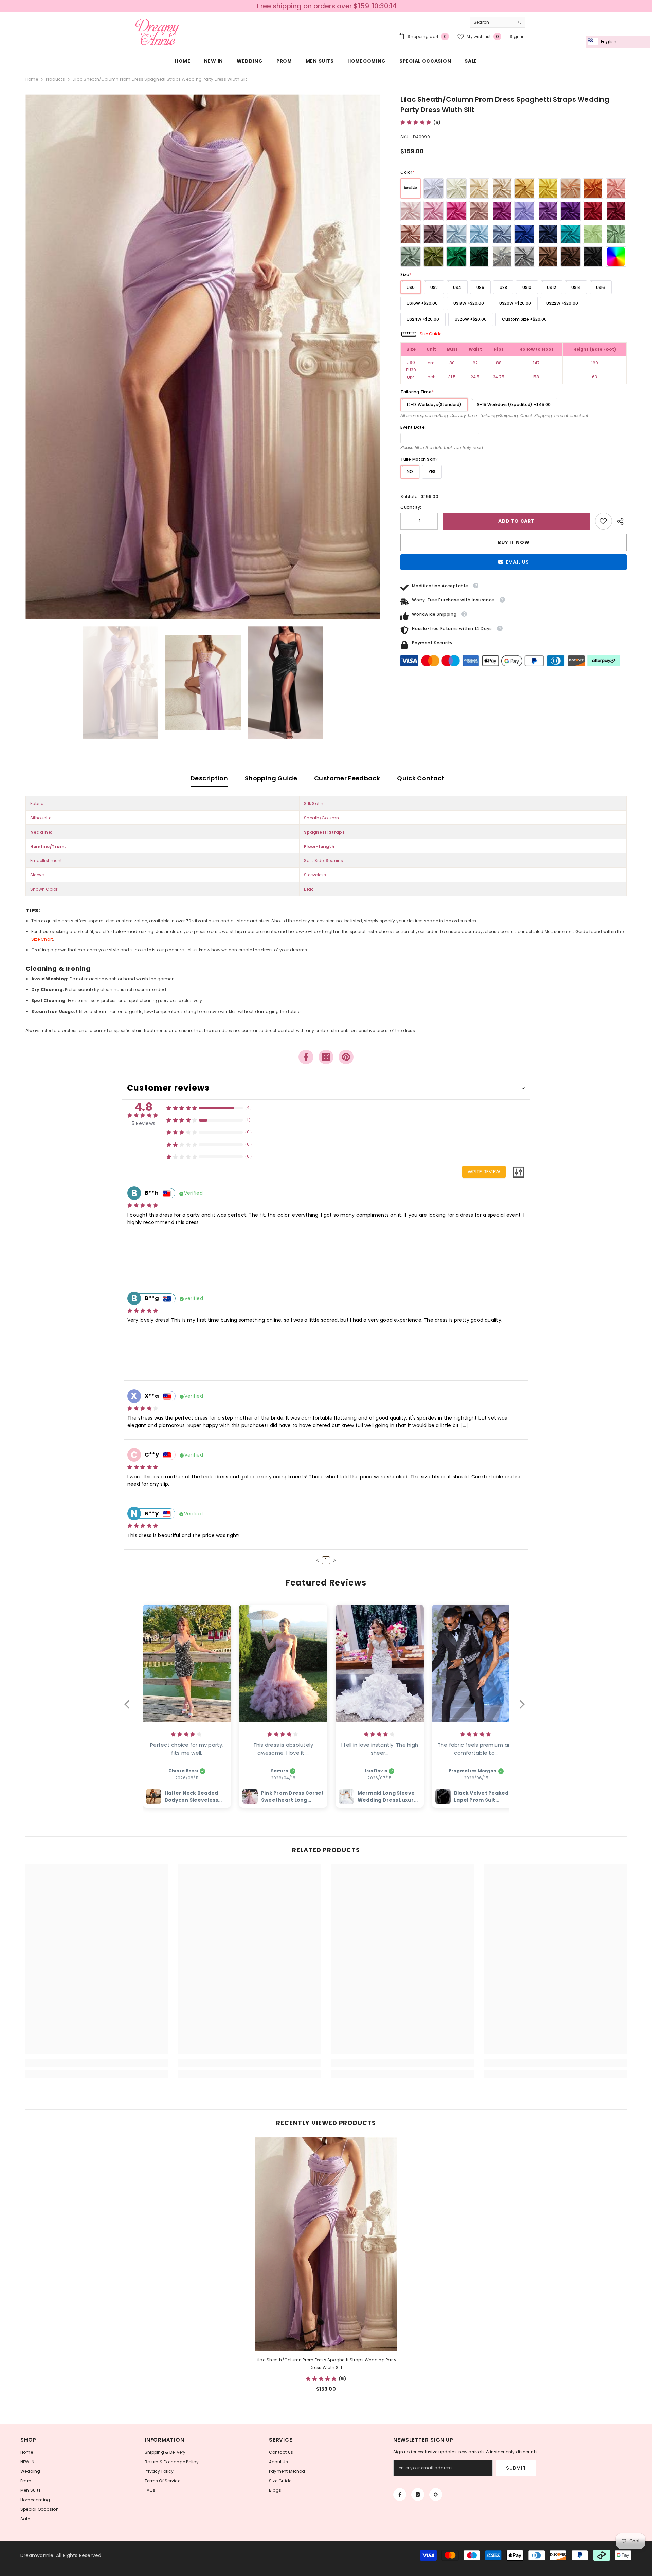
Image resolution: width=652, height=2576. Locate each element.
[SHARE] (619, 521)
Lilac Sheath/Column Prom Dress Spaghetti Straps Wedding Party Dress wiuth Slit (326, 2364)
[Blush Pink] (411, 211)
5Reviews (143, 1123)
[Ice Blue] (456, 234)
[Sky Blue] (479, 234)
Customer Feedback (347, 778)
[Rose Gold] (411, 234)
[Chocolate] (570, 257)
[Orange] (593, 188)
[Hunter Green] (479, 257)
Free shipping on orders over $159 (312, 6)
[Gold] (525, 188)
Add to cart (517, 521)
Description (209, 778)
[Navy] (548, 234)
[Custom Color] (616, 257)
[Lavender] (548, 211)
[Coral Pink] (616, 188)
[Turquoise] (570, 234)
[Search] (497, 23)
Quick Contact (421, 778)
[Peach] (570, 188)
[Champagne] (479, 188)
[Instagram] (326, 1057)
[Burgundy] (616, 211)
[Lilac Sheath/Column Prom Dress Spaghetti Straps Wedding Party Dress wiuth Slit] (326, 2244)
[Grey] (525, 257)
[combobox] (492, 22)
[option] (203, 357)
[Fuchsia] (502, 211)
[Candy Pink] (434, 211)
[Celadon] (411, 257)
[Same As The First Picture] (411, 188)
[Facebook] (306, 1057)
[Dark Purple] (570, 211)
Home (32, 79)
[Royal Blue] (525, 234)
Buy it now (513, 542)
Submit (516, 2468)
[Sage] (616, 234)
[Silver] (502, 257)
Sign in (517, 36)
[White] (434, 188)
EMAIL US (517, 562)
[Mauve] (434, 234)
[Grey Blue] (502, 234)
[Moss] (434, 257)
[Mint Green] (593, 234)
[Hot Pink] (456, 211)
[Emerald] (456, 257)
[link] (603, 521)
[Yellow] (548, 188)
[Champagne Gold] (502, 188)
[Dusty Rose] (479, 211)
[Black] (593, 257)
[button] (318, 1560)
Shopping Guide (271, 778)
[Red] (593, 211)
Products (55, 79)
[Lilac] (525, 211)
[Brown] (548, 257)
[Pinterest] (346, 1057)
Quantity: (411, 507)
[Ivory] (456, 188)
